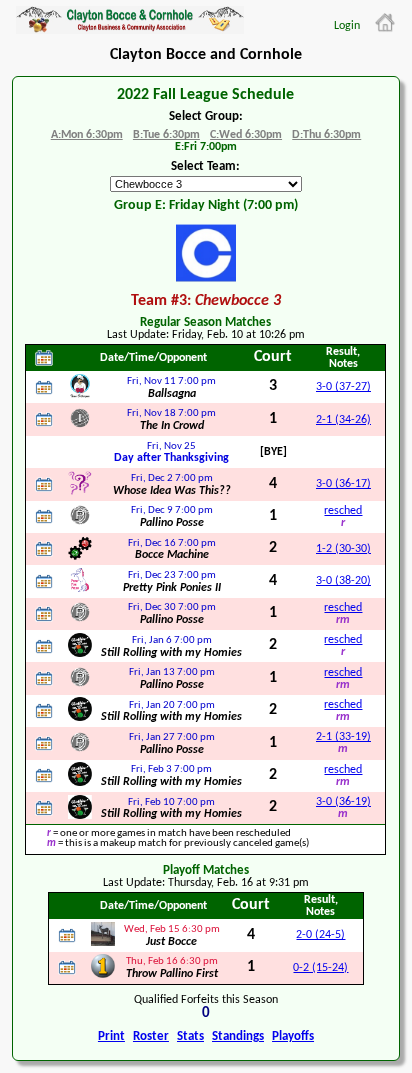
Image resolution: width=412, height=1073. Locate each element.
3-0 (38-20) (343, 581)
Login (347, 26)
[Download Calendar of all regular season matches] (44, 358)
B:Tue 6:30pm (166, 135)
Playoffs (293, 1037)
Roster (151, 1037)
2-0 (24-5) (320, 935)
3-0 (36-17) (343, 484)
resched (343, 511)
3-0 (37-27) (343, 387)
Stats (190, 1037)
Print (111, 1037)
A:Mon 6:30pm (87, 135)
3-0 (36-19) (343, 802)
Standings (238, 1037)
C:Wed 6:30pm (246, 135)
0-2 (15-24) (320, 968)
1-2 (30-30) (343, 549)
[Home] (385, 23)
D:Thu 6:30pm (326, 135)
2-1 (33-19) (343, 737)
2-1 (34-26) (343, 420)
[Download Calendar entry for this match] (44, 387)
